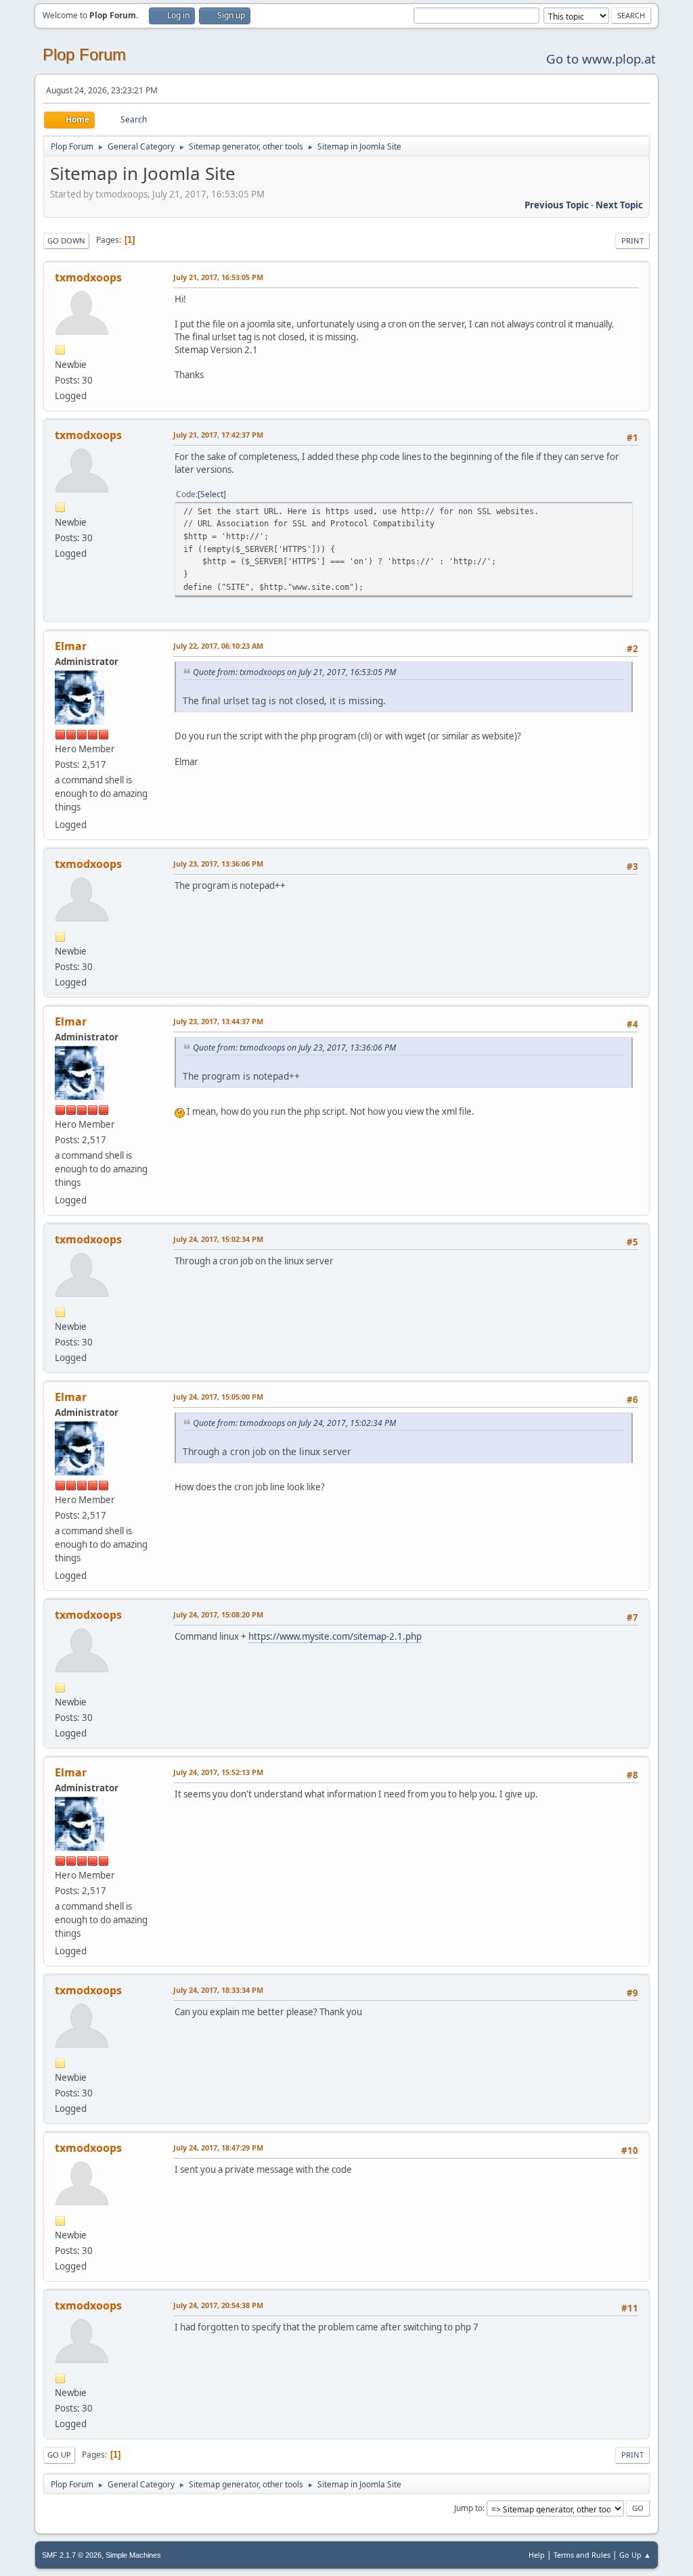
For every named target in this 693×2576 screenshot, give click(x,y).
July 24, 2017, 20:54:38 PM (218, 2305)
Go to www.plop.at (601, 59)
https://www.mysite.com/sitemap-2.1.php (335, 1636)
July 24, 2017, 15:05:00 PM (218, 1397)
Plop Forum (84, 54)
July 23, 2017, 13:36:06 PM (218, 864)
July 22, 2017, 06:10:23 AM (218, 646)
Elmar (71, 646)
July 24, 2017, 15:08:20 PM (218, 1614)
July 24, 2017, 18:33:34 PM (218, 1990)
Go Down (66, 240)
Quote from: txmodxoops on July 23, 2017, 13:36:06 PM (294, 1048)
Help (537, 2555)
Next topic (619, 205)
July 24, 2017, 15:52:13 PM (218, 1772)
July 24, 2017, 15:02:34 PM (218, 1239)
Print (632, 240)
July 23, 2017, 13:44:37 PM (218, 1021)
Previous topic (557, 205)
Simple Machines (133, 2555)
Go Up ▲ (635, 2555)
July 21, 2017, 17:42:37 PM (218, 435)
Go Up (59, 2455)
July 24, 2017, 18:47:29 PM (218, 2147)
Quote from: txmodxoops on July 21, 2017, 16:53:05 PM (294, 672)
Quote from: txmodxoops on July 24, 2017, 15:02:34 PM (294, 1423)
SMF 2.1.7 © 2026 (72, 2555)
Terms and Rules (582, 2555)
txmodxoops (88, 277)
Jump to (468, 2508)
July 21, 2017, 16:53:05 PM (218, 277)
